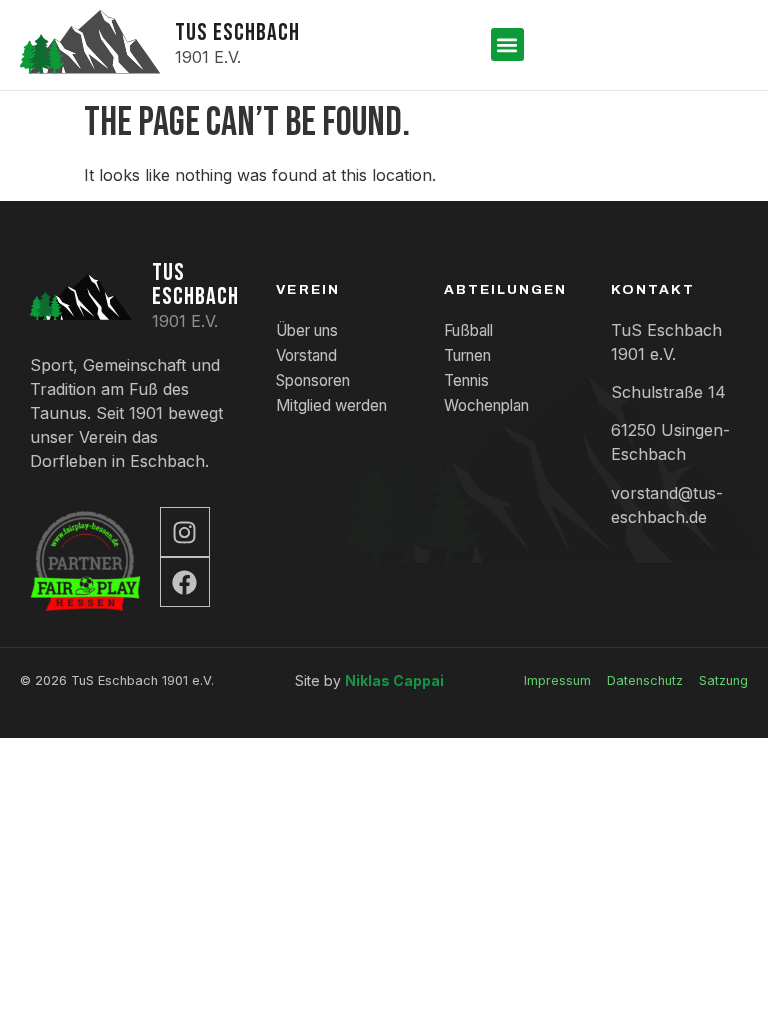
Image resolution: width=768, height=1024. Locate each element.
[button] (507, 44)
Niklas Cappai (394, 680)
